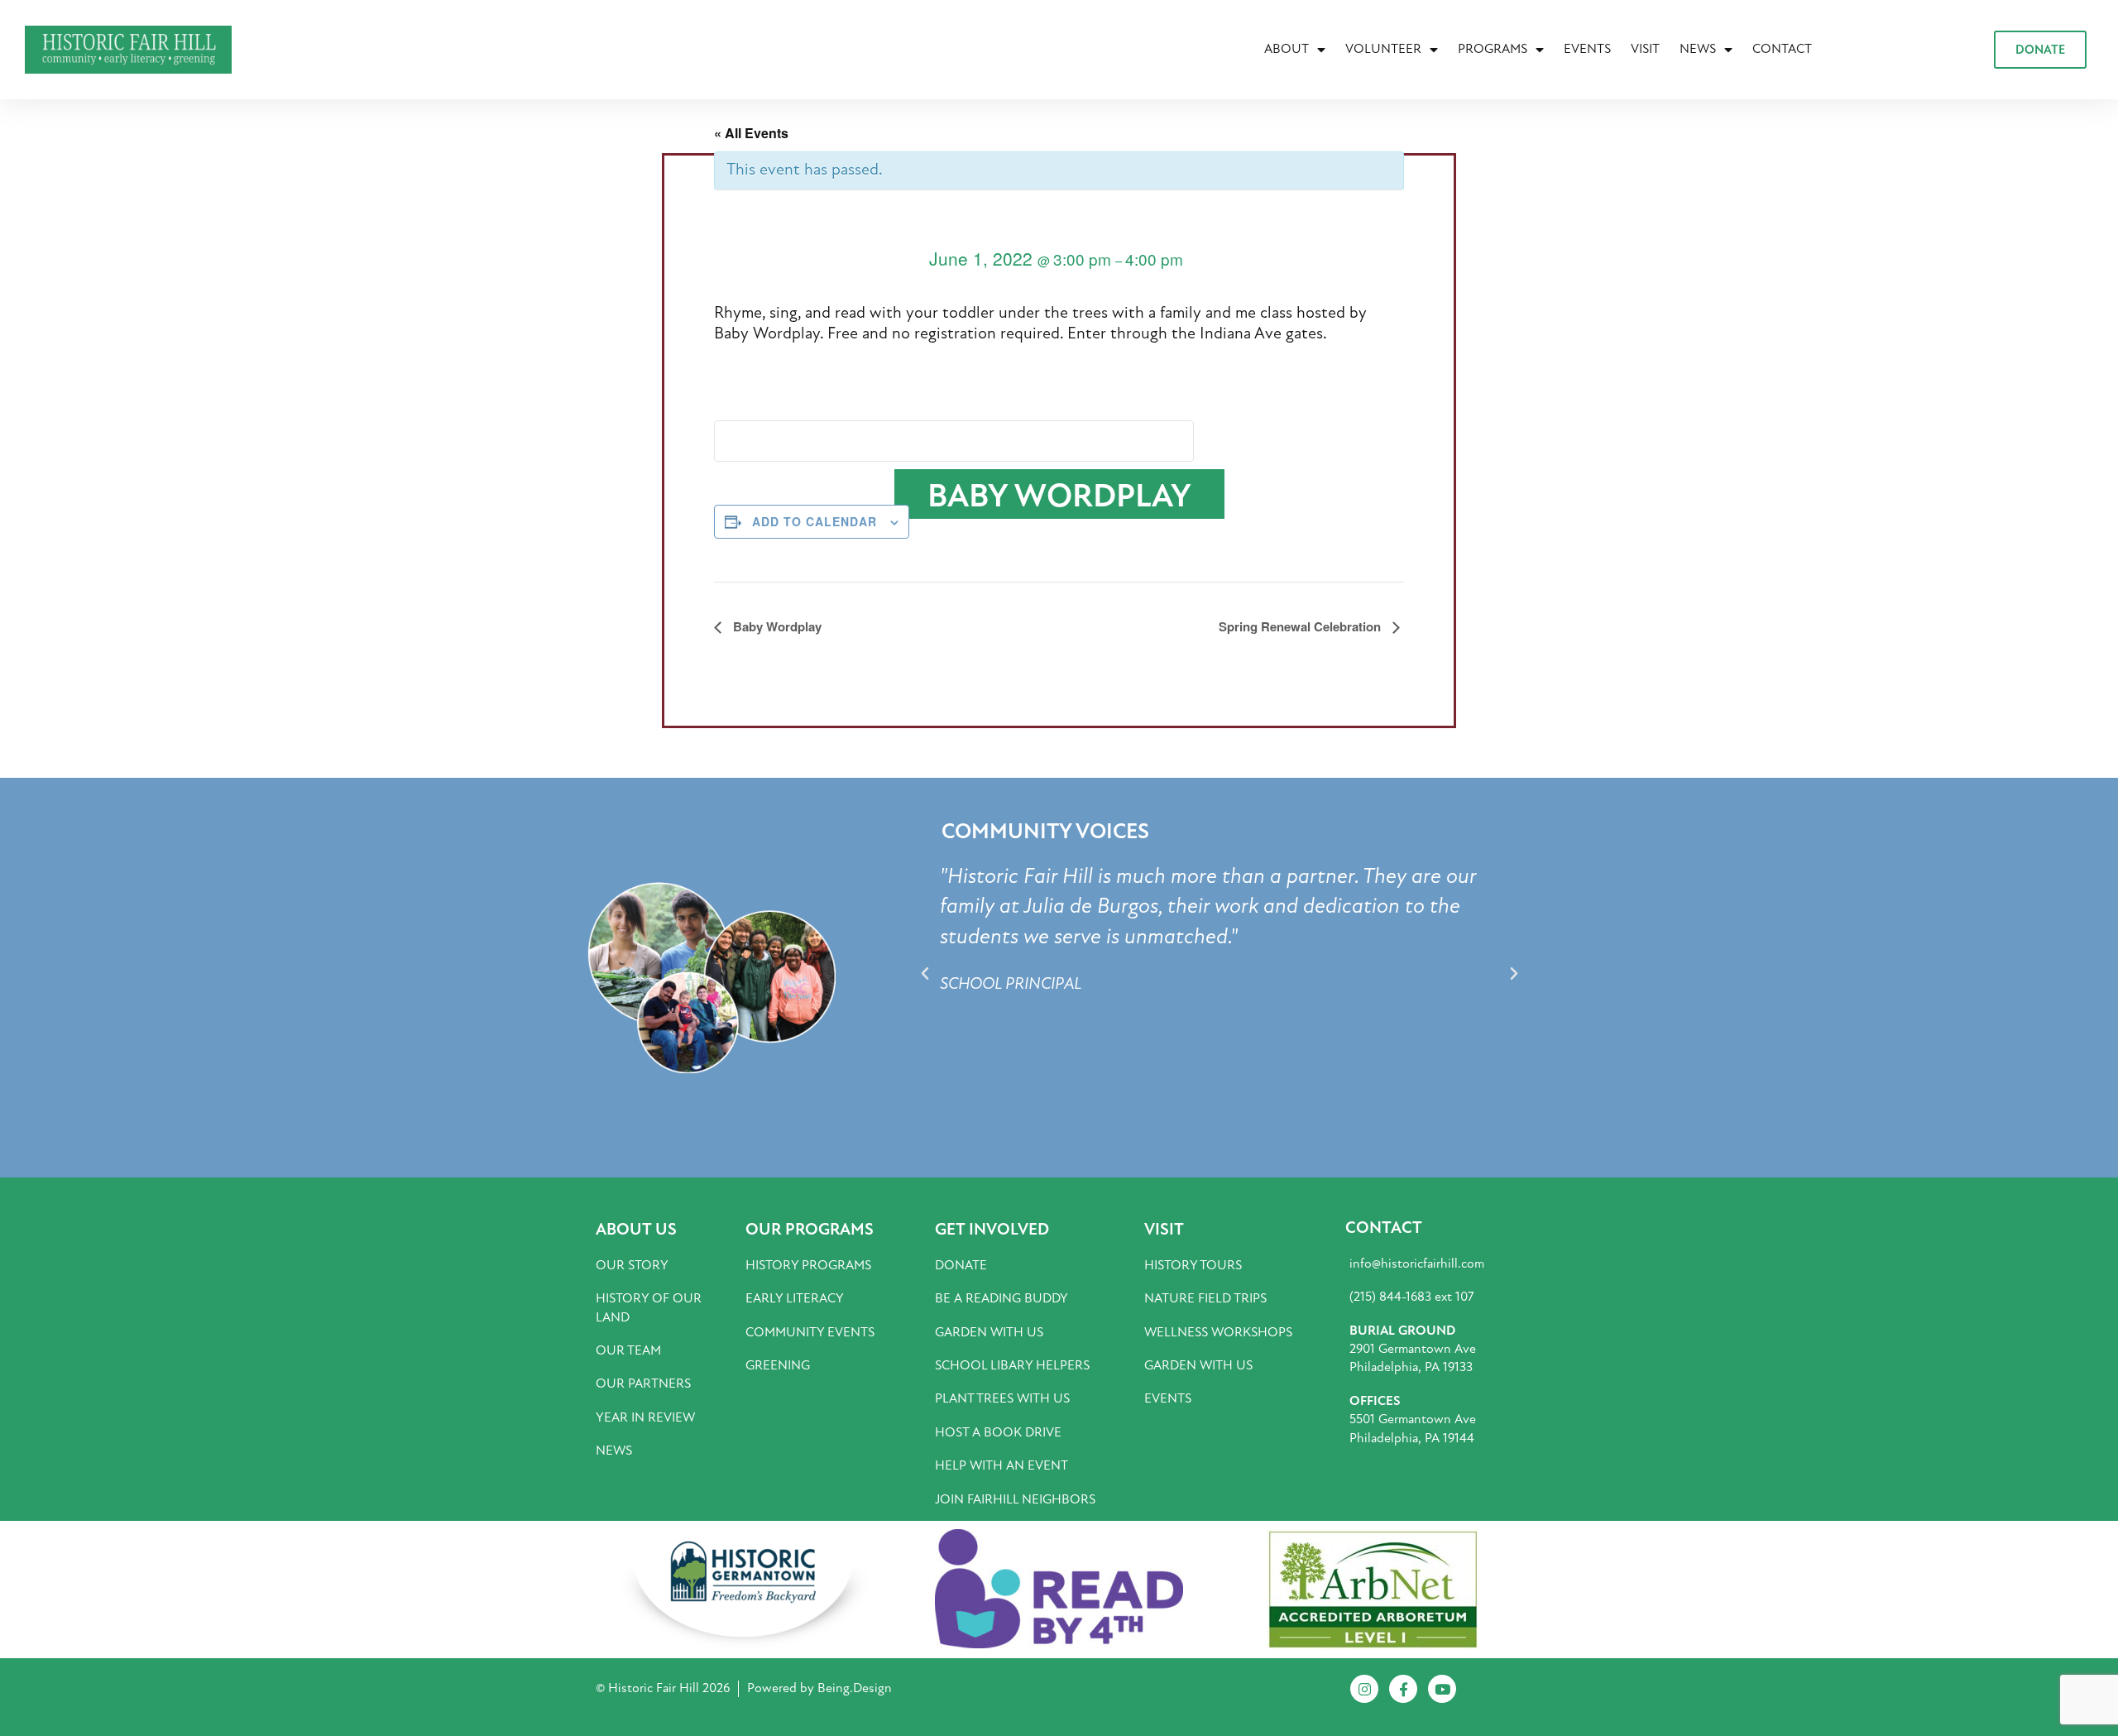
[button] (925, 974)
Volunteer (1383, 49)
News (1698, 49)
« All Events (751, 133)
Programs (1493, 49)
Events (1587, 49)
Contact (1782, 49)
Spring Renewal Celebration (1301, 626)
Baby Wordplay (776, 626)
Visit (1645, 49)
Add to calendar (815, 521)
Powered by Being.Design (819, 1688)
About (1287, 49)
